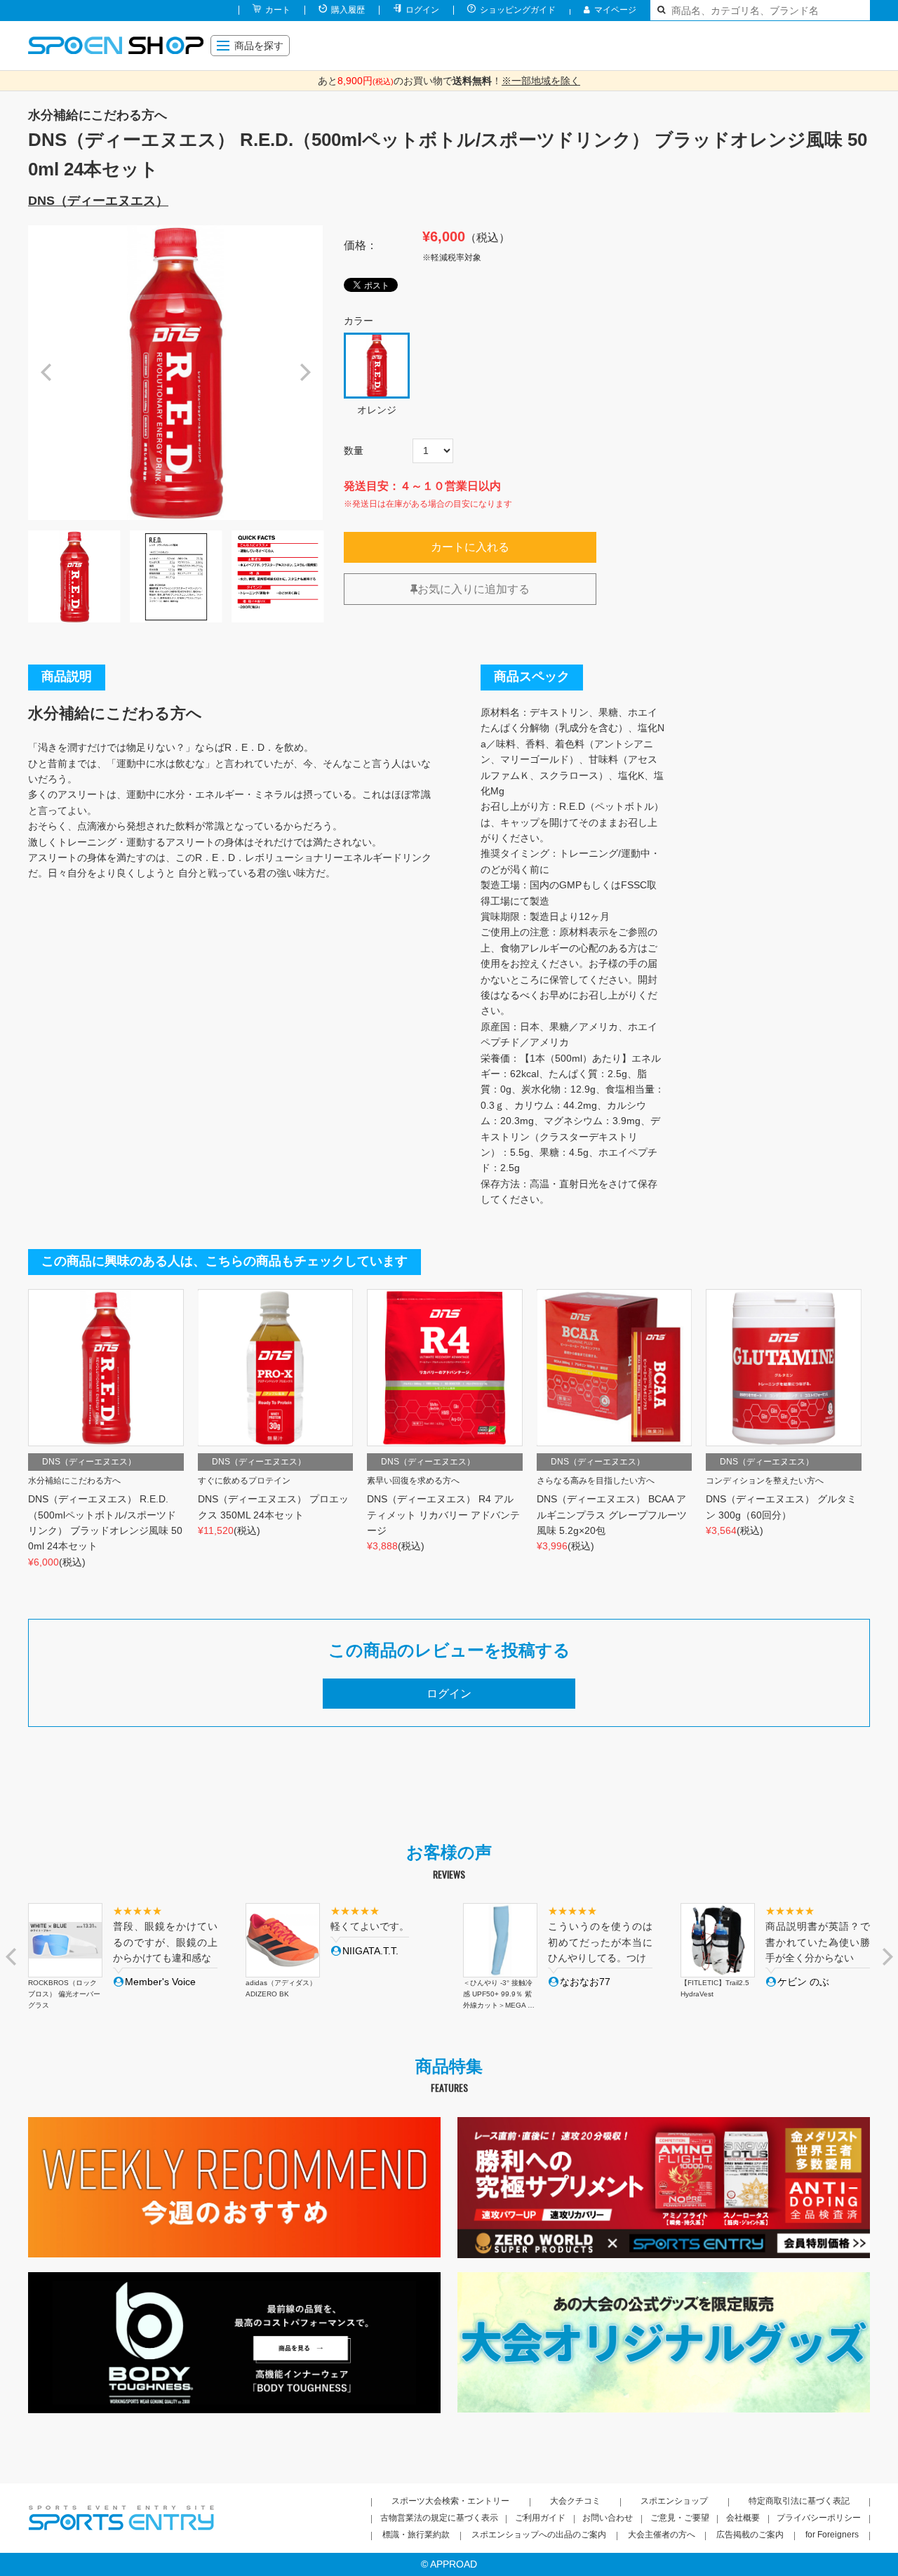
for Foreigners (832, 2535)
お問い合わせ (608, 2518)
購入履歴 (348, 10)
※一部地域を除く (541, 81)
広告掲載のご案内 (750, 2535)
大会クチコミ (575, 2501)
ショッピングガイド (518, 10)
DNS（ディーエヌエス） (98, 201)
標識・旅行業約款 (416, 2535)
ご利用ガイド (540, 2518)
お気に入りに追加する (474, 589)
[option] (175, 373)
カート (278, 10)
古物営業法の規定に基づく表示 (439, 2518)
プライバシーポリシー (819, 2518)
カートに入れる (470, 547)
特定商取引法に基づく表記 (799, 2501)
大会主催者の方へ (662, 2535)
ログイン (422, 10)
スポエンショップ (674, 2501)
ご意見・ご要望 (680, 2518)
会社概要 (743, 2518)
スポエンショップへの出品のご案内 (539, 2535)
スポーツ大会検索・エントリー (450, 2501)
